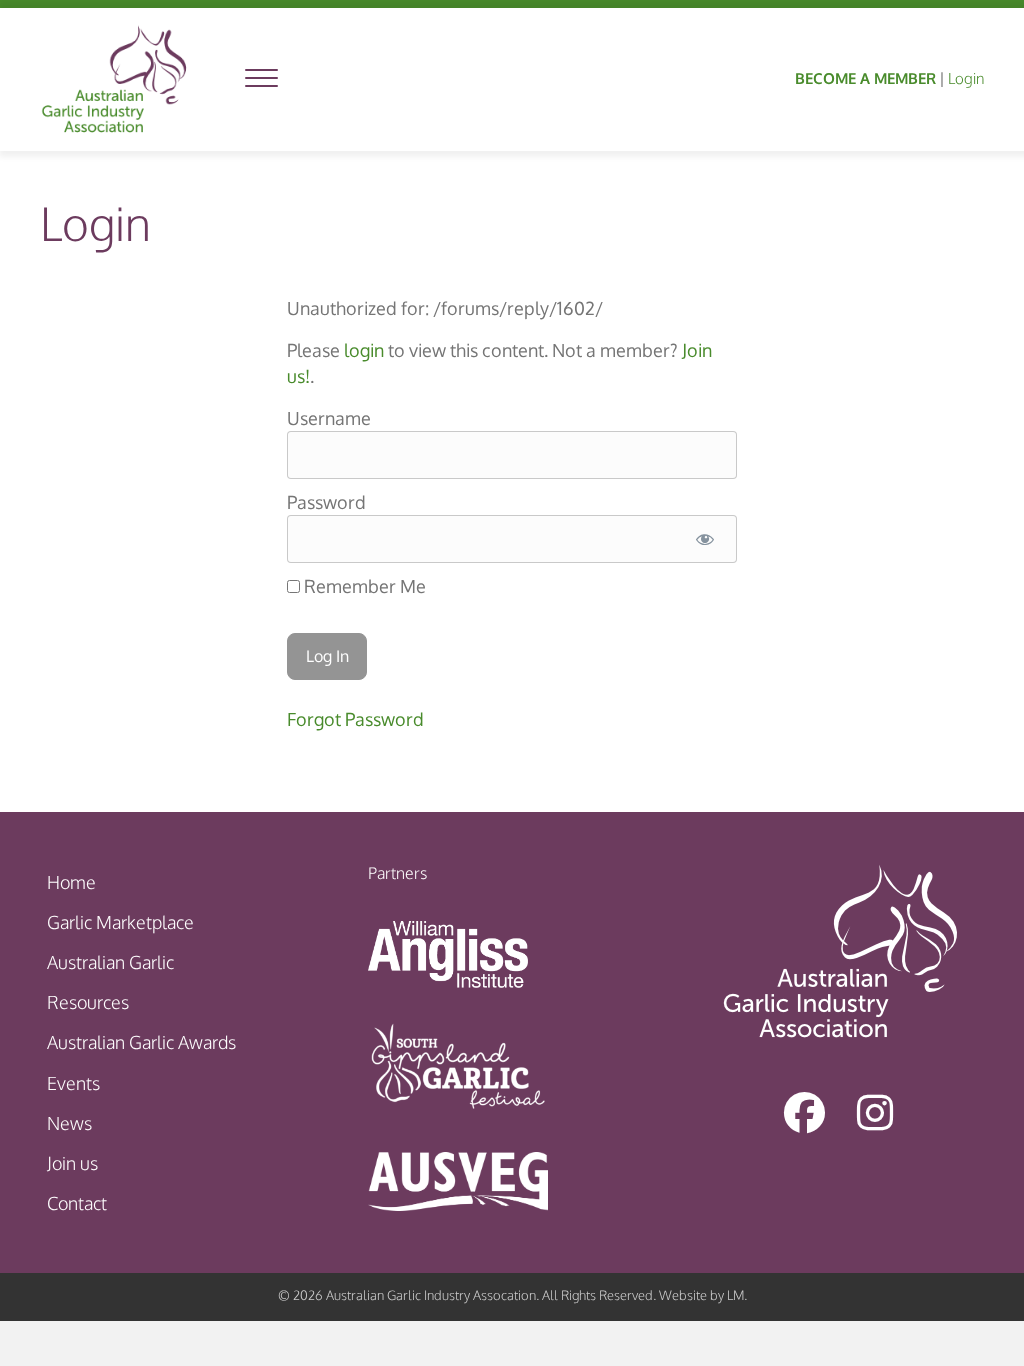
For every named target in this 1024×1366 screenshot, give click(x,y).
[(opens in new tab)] (448, 953)
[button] (805, 1112)
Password (326, 502)
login (364, 350)
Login (966, 78)
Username (329, 418)
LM (735, 1295)
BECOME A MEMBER (865, 78)
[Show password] (704, 539)
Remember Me (363, 586)
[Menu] (261, 79)
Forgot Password (355, 719)
